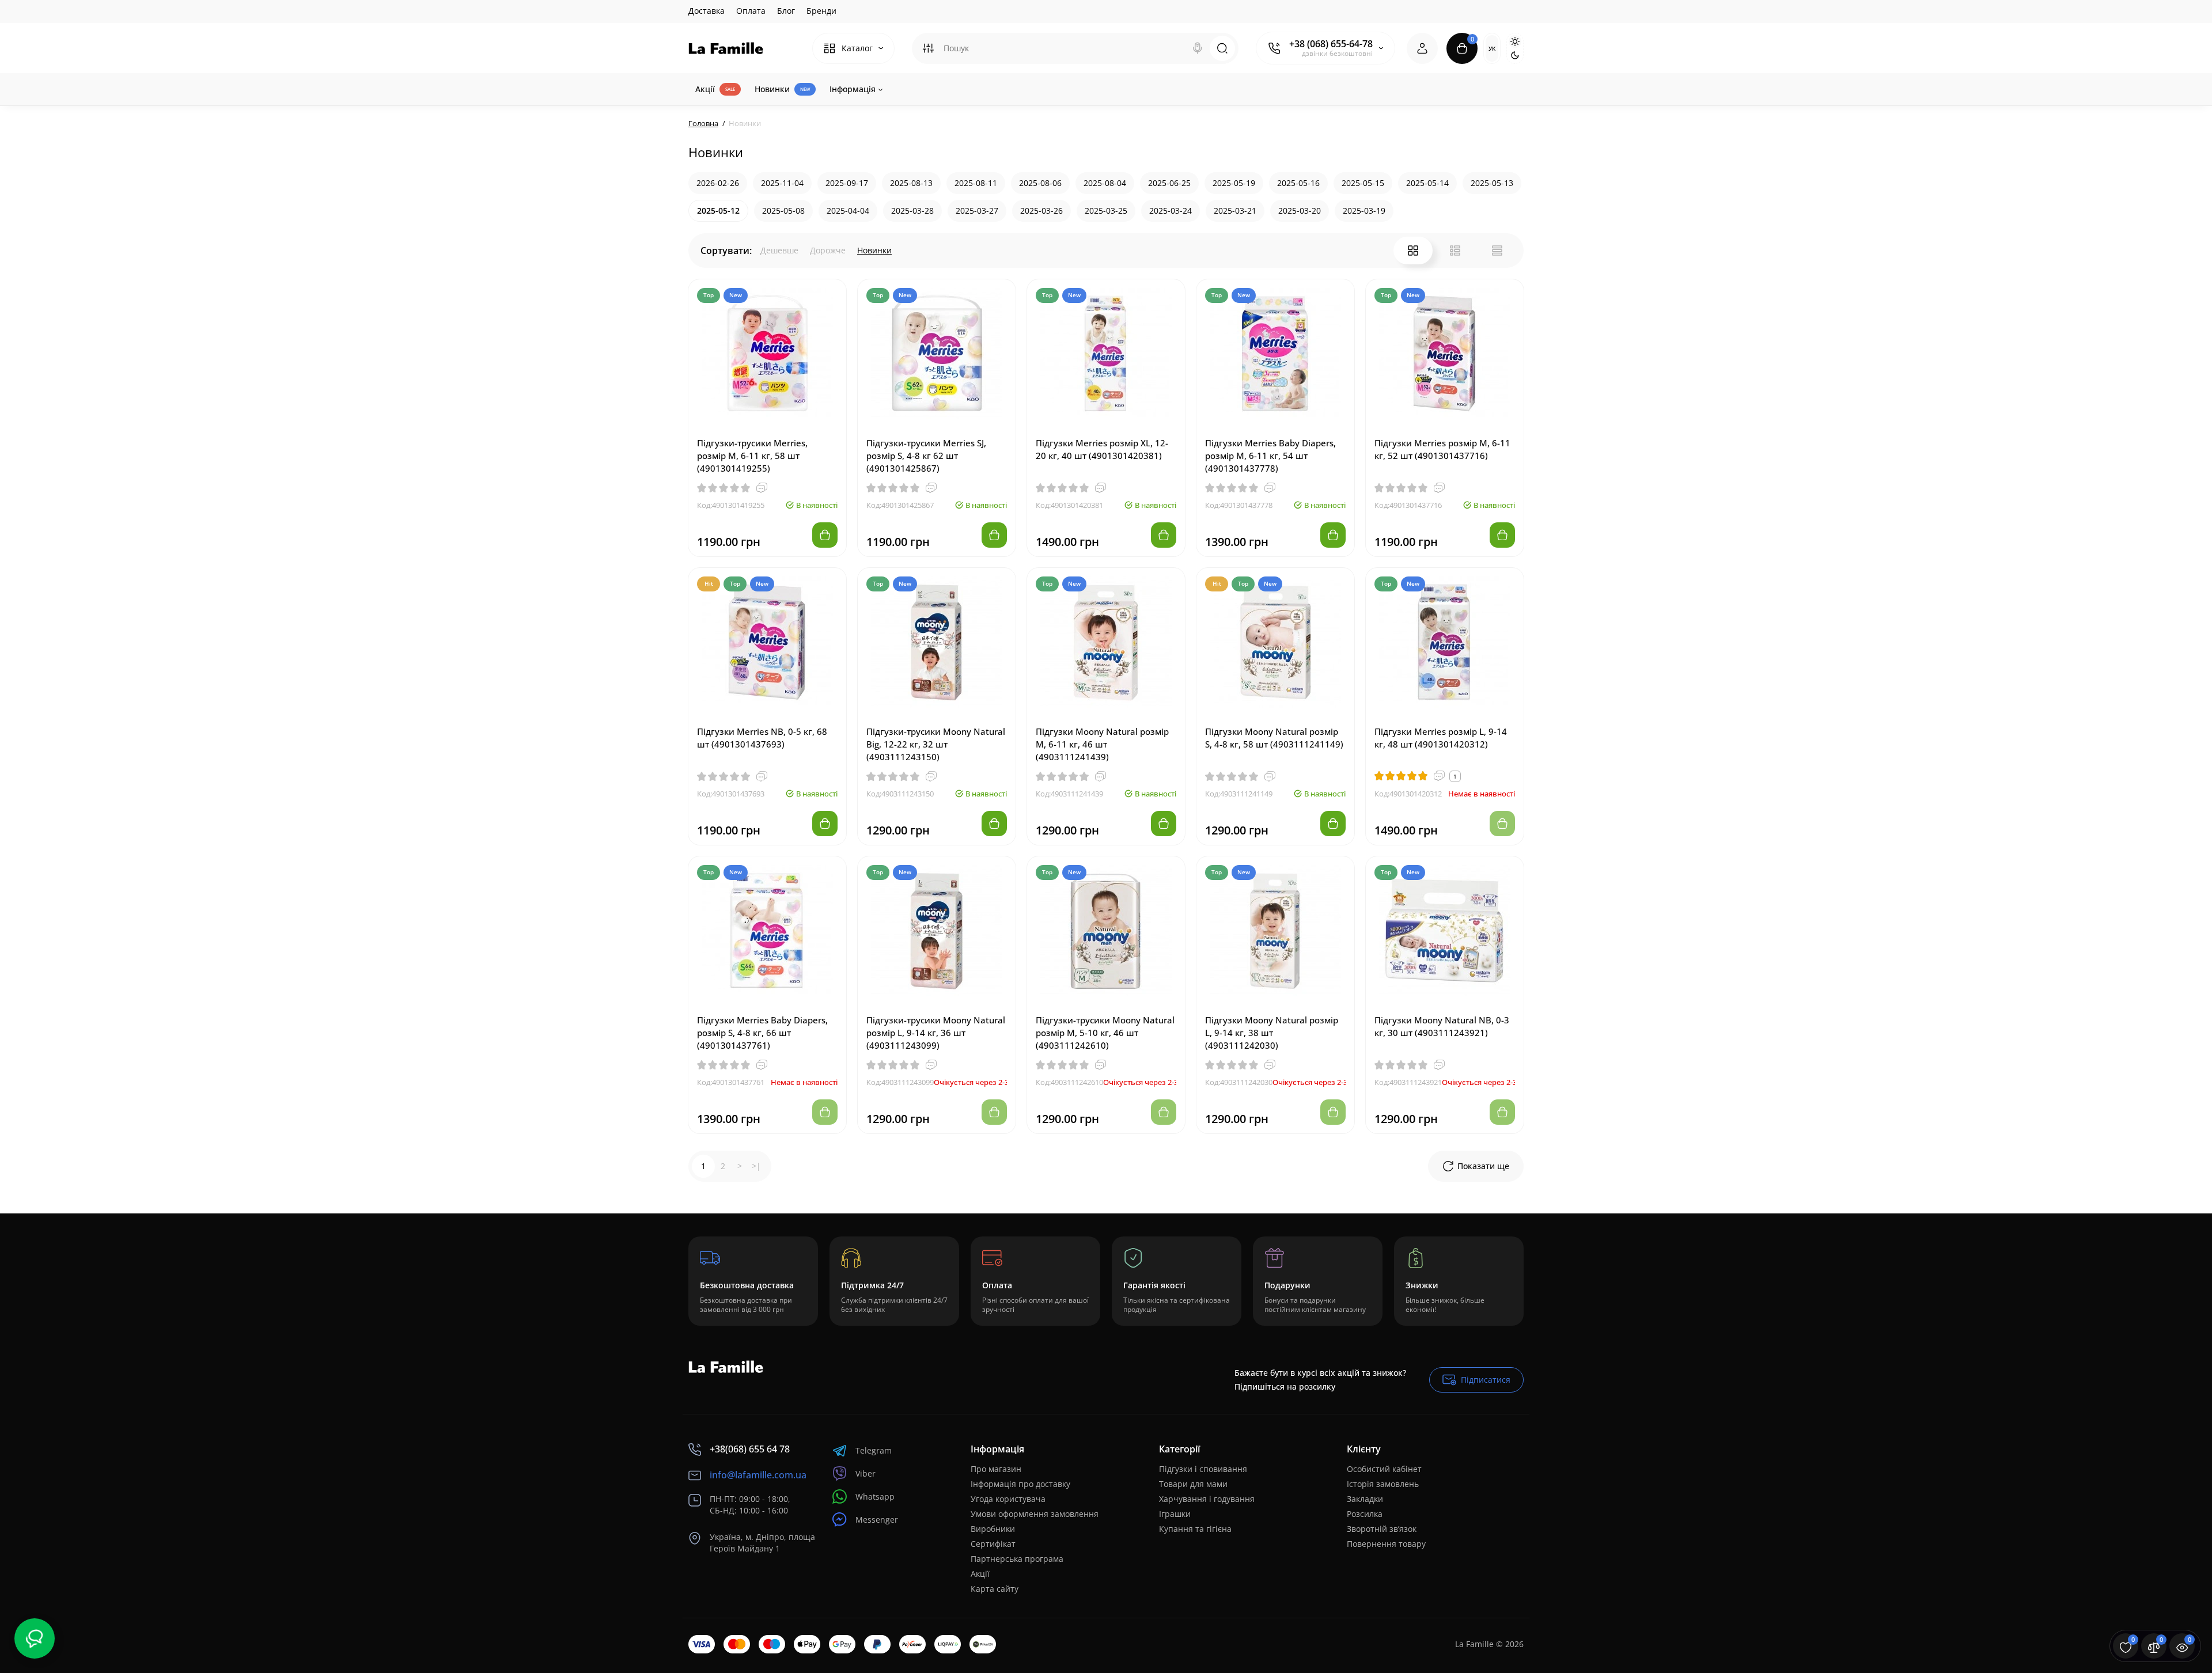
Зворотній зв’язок (1382, 1529)
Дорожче (828, 250)
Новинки (874, 250)
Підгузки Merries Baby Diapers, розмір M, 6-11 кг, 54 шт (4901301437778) (1270, 456)
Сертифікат (993, 1544)
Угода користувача (1008, 1499)
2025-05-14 (1427, 183)
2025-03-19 (1364, 210)
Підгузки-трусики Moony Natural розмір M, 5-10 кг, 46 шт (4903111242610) (1105, 1033)
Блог (786, 11)
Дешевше (779, 250)
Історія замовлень (1383, 1484)
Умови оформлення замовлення (1035, 1514)
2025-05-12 (718, 210)
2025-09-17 (847, 183)
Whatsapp (875, 1496)
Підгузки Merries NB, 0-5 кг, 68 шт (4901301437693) (762, 738)
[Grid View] (1413, 251)
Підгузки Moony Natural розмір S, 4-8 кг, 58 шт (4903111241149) (1274, 738)
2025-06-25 (1169, 183)
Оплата (751, 11)
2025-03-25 (1106, 210)
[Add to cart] (825, 535)
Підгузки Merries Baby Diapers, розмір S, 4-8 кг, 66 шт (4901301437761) (762, 1033)
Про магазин (996, 1469)
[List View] (1455, 251)
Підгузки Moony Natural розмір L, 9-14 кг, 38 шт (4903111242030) (1272, 1033)
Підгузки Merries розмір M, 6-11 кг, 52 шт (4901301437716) (1442, 449)
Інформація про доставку (1020, 1484)
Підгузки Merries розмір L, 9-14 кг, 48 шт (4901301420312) (1441, 738)
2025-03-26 (1041, 210)
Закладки (1365, 1499)
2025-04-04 (848, 210)
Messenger (877, 1520)
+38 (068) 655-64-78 (1331, 44)
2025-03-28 (912, 210)
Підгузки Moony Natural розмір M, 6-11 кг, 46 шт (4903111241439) (1102, 744)
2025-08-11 (976, 183)
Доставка (707, 11)
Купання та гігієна (1195, 1529)
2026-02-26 (718, 183)
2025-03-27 (977, 210)
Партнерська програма (1017, 1559)
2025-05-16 (1298, 183)
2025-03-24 (1171, 210)
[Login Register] (1422, 48)
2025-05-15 (1363, 183)
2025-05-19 (1234, 183)
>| (756, 1166)
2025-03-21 (1235, 210)
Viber (866, 1473)
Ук (1492, 48)
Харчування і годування (1207, 1499)
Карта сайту (995, 1589)
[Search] (1198, 48)
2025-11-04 (782, 183)
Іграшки (1175, 1514)
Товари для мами (1193, 1484)
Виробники (993, 1529)
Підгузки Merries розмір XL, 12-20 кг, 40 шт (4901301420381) (1102, 449)
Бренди (821, 11)
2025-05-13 (1492, 183)
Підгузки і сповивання (1203, 1469)
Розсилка (1365, 1514)
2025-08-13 (911, 183)
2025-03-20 (1300, 210)
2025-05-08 (783, 210)
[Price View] (1497, 251)
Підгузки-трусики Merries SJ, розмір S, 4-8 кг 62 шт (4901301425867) (926, 456)
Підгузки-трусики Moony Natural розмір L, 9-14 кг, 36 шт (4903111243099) (936, 1033)
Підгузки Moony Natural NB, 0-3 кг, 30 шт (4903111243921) (1442, 1026)
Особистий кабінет (1384, 1469)
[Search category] (928, 48)
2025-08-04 (1105, 183)
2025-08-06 (1040, 183)
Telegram (874, 1450)
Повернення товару (1386, 1544)
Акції (980, 1574)
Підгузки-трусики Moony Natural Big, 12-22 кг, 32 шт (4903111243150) (936, 744)
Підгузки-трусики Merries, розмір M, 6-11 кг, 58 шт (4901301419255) (752, 456)
